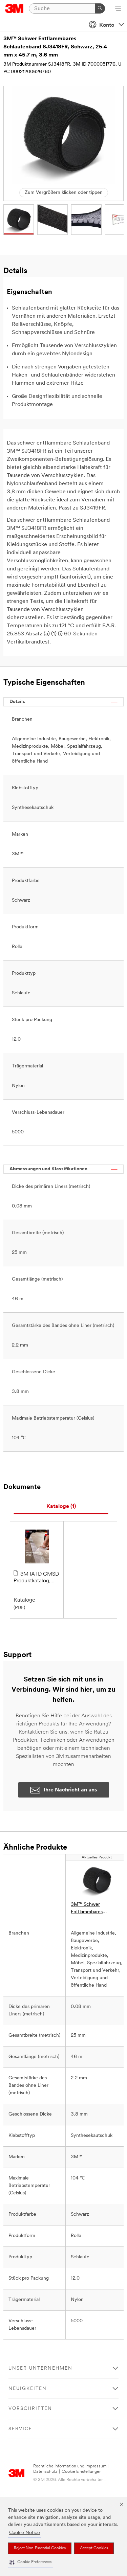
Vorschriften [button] (30, 2409)
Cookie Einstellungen (82, 2472)
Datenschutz (45, 2472)
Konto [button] (107, 25)
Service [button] (20, 2429)
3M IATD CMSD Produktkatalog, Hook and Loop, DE (37, 1578)
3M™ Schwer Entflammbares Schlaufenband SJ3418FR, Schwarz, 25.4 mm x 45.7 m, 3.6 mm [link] (96, 1909)
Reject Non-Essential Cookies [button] (40, 2548)
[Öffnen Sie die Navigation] (118, 9)
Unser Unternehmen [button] (40, 2368)
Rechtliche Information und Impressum (70, 2466)
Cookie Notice (25, 2533)
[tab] (61, 1507)
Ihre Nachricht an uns (70, 1790)
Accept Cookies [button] (94, 2548)
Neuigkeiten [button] (28, 2389)
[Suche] (100, 8)
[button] (30, 2562)
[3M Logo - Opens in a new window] (14, 8)
